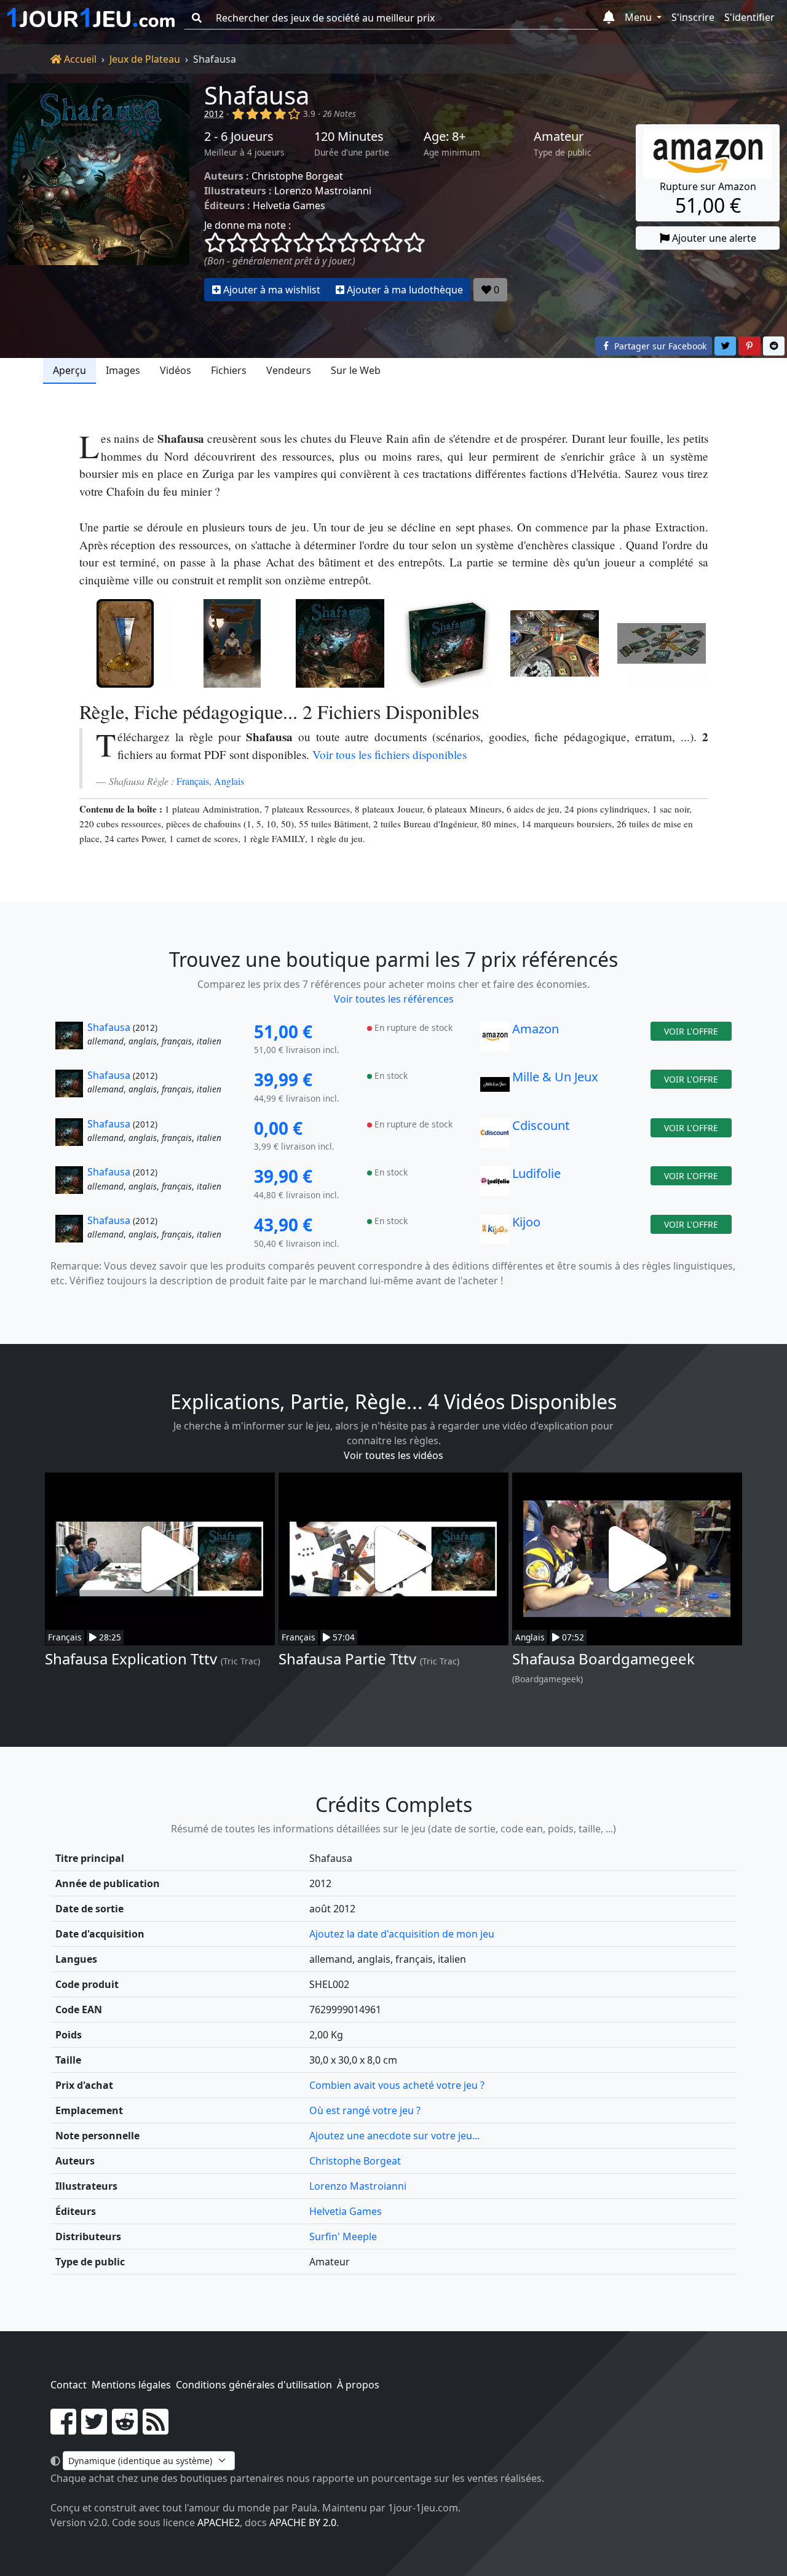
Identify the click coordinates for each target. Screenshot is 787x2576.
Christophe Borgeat (297, 176)
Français (193, 781)
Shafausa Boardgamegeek (603, 1659)
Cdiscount (541, 1125)
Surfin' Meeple (343, 2236)
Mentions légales (131, 2385)
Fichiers (229, 370)
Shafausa (257, 95)
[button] (609, 18)
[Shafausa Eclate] (555, 643)
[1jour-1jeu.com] (91, 18)
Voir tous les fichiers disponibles (390, 754)
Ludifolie (536, 1173)
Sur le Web (356, 370)
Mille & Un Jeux (555, 1077)
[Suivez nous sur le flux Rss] (156, 2429)
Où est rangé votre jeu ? (365, 2110)
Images (123, 370)
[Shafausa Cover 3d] (447, 643)
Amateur (559, 137)
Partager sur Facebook (659, 346)
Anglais (229, 781)
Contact (69, 2385)
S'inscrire (693, 17)
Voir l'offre (691, 1031)
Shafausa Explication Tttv (131, 1659)
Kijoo (526, 1222)
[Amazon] (495, 1040)
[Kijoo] (495, 1233)
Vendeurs (289, 370)
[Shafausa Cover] (340, 643)
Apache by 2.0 (303, 2522)
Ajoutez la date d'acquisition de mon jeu (402, 1934)
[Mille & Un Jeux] (495, 1087)
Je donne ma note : (247, 225)
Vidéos (176, 370)
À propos (358, 2385)
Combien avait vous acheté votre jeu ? (397, 2085)
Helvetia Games (289, 205)
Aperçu (69, 370)
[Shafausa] (98, 192)
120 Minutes (349, 137)
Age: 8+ (445, 137)
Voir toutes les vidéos (393, 1455)
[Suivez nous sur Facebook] (63, 2429)
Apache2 (219, 2522)
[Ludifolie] (495, 1184)
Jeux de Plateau (145, 59)
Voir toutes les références (394, 999)
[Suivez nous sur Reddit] (125, 2429)
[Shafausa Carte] (126, 643)
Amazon (536, 1029)
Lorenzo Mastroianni (323, 191)
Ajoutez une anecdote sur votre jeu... (394, 2136)
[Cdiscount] (495, 1136)
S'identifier (749, 17)
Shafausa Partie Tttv (347, 1659)
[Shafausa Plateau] (662, 643)
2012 (214, 113)
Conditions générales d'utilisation (254, 2385)
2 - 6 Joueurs (239, 137)
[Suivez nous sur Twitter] (94, 2429)
